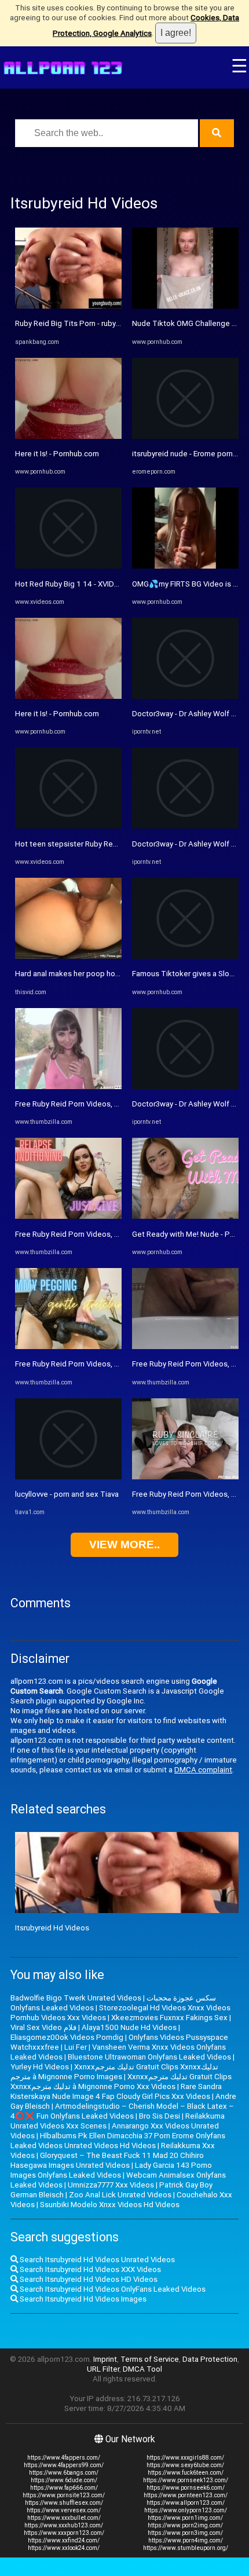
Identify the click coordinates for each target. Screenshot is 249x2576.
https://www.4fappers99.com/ (64, 2465)
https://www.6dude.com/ (64, 2480)
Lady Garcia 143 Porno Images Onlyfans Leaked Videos (111, 2170)
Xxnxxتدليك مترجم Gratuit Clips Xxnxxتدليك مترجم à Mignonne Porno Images (114, 2072)
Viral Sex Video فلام (43, 2027)
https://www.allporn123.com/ (186, 2503)
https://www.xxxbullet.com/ (64, 2518)
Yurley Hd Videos (40, 2067)
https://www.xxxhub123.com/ (64, 2525)
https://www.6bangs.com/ (64, 2473)
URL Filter (103, 2369)
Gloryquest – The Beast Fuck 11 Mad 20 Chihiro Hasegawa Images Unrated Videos (107, 2160)
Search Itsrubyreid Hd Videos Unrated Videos (96, 2260)
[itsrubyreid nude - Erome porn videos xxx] (185, 436)
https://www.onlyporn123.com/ (186, 2510)
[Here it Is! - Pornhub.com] (68, 436)
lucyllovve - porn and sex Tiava (67, 1494)
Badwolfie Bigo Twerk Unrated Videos (76, 1998)
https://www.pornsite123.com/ (64, 2495)
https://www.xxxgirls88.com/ (185, 2458)
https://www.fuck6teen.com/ (186, 2473)
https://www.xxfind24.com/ (64, 2540)
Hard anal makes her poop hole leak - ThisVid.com (101, 974)
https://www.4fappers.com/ (64, 2458)
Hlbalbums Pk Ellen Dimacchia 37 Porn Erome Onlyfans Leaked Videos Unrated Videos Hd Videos (118, 2141)
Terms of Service (150, 2359)
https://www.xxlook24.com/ (64, 2548)
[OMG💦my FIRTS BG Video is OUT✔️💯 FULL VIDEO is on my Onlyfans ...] (185, 566)
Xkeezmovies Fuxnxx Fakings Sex (169, 2018)
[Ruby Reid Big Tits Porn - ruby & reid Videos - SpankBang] (68, 306)
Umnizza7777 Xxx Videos (111, 2185)
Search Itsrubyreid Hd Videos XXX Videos (89, 2269)
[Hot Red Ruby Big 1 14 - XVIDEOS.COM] (68, 566)
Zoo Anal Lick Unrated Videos (120, 2195)
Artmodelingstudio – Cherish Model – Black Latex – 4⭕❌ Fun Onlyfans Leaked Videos (122, 2111)
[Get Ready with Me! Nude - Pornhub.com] (185, 1216)
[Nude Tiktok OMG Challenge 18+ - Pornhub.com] (185, 306)
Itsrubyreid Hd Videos (52, 1928)
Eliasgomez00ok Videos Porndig (67, 2037)
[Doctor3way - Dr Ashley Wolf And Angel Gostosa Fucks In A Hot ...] (185, 696)
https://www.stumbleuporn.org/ (186, 2548)
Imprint (105, 2359)
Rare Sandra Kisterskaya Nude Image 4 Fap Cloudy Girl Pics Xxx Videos (116, 2091)
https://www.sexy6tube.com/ (185, 2465)
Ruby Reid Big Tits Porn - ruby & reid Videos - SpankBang (112, 323)
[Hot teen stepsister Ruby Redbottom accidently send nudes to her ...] (68, 826)
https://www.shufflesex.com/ (64, 2503)
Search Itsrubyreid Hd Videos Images (82, 2299)
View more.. (124, 1544)
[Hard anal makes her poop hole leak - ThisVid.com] (68, 956)
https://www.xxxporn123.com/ (64, 2533)
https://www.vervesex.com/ (64, 2510)
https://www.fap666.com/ (64, 2488)
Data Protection (210, 2359)
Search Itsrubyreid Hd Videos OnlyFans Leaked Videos (112, 2289)
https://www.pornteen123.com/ (186, 2495)
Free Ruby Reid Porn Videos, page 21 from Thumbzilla (107, 1104)
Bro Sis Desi (160, 2116)
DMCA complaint (203, 1770)
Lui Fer (76, 2047)
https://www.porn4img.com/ (186, 2540)
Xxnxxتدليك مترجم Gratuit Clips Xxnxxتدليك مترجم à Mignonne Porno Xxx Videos (121, 2082)
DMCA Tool (142, 2369)
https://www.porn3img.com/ (185, 2533)
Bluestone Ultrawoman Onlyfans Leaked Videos (149, 2057)
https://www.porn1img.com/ (185, 2518)
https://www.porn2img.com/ (185, 2525)
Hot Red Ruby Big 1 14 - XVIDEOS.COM (81, 584)
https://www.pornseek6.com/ (186, 2488)
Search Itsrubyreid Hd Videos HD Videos (88, 2279)
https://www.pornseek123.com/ (186, 2480)
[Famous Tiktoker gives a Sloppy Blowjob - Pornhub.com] (185, 956)
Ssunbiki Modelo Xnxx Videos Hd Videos (110, 2205)
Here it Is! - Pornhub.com (57, 454)
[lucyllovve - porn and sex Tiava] (68, 1477)
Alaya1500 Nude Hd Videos (129, 2027)
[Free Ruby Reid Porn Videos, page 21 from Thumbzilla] (68, 1087)
